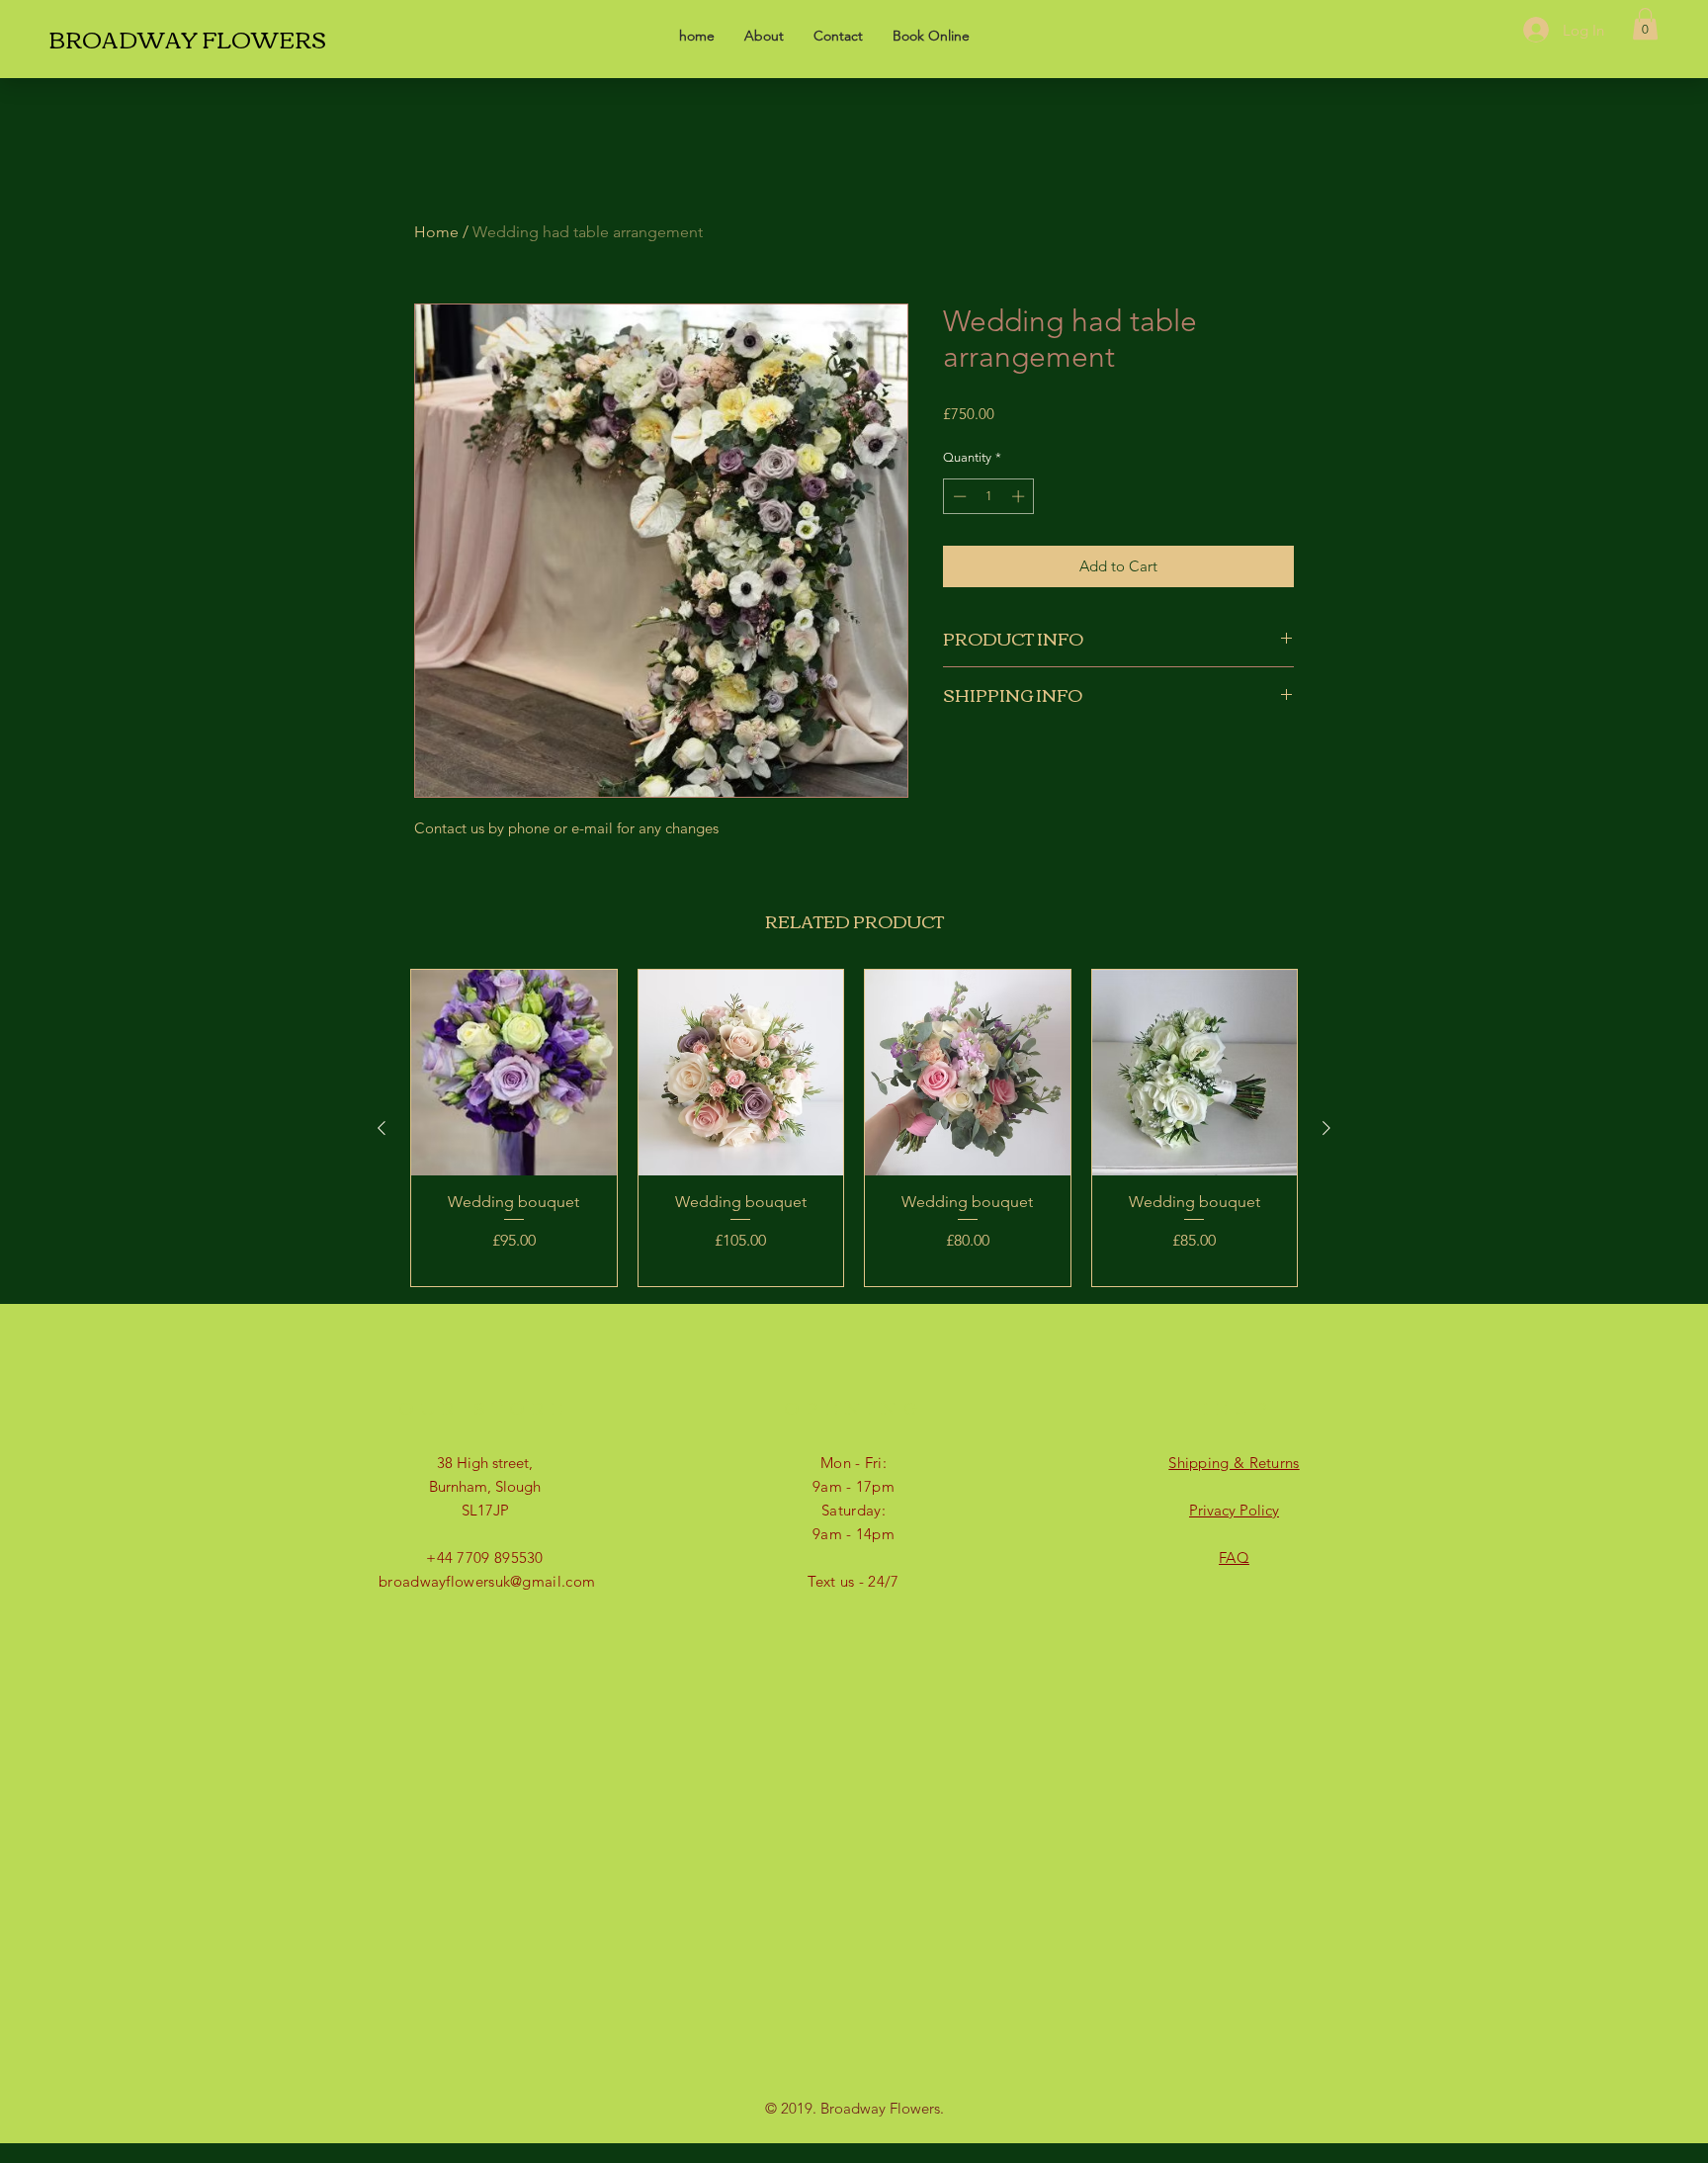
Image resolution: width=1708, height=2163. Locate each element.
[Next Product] (1326, 1128)
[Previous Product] (382, 1128)
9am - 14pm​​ (854, 1534)
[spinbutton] (989, 496)
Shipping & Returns (1234, 1463)
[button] (1645, 24)
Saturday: (854, 1510)
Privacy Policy (1234, 1510)
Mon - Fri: (854, 1463)
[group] (854, 1128)
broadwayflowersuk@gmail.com (487, 1581)
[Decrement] (958, 496)
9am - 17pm (854, 1486)
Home (436, 232)
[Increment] (1020, 496)
